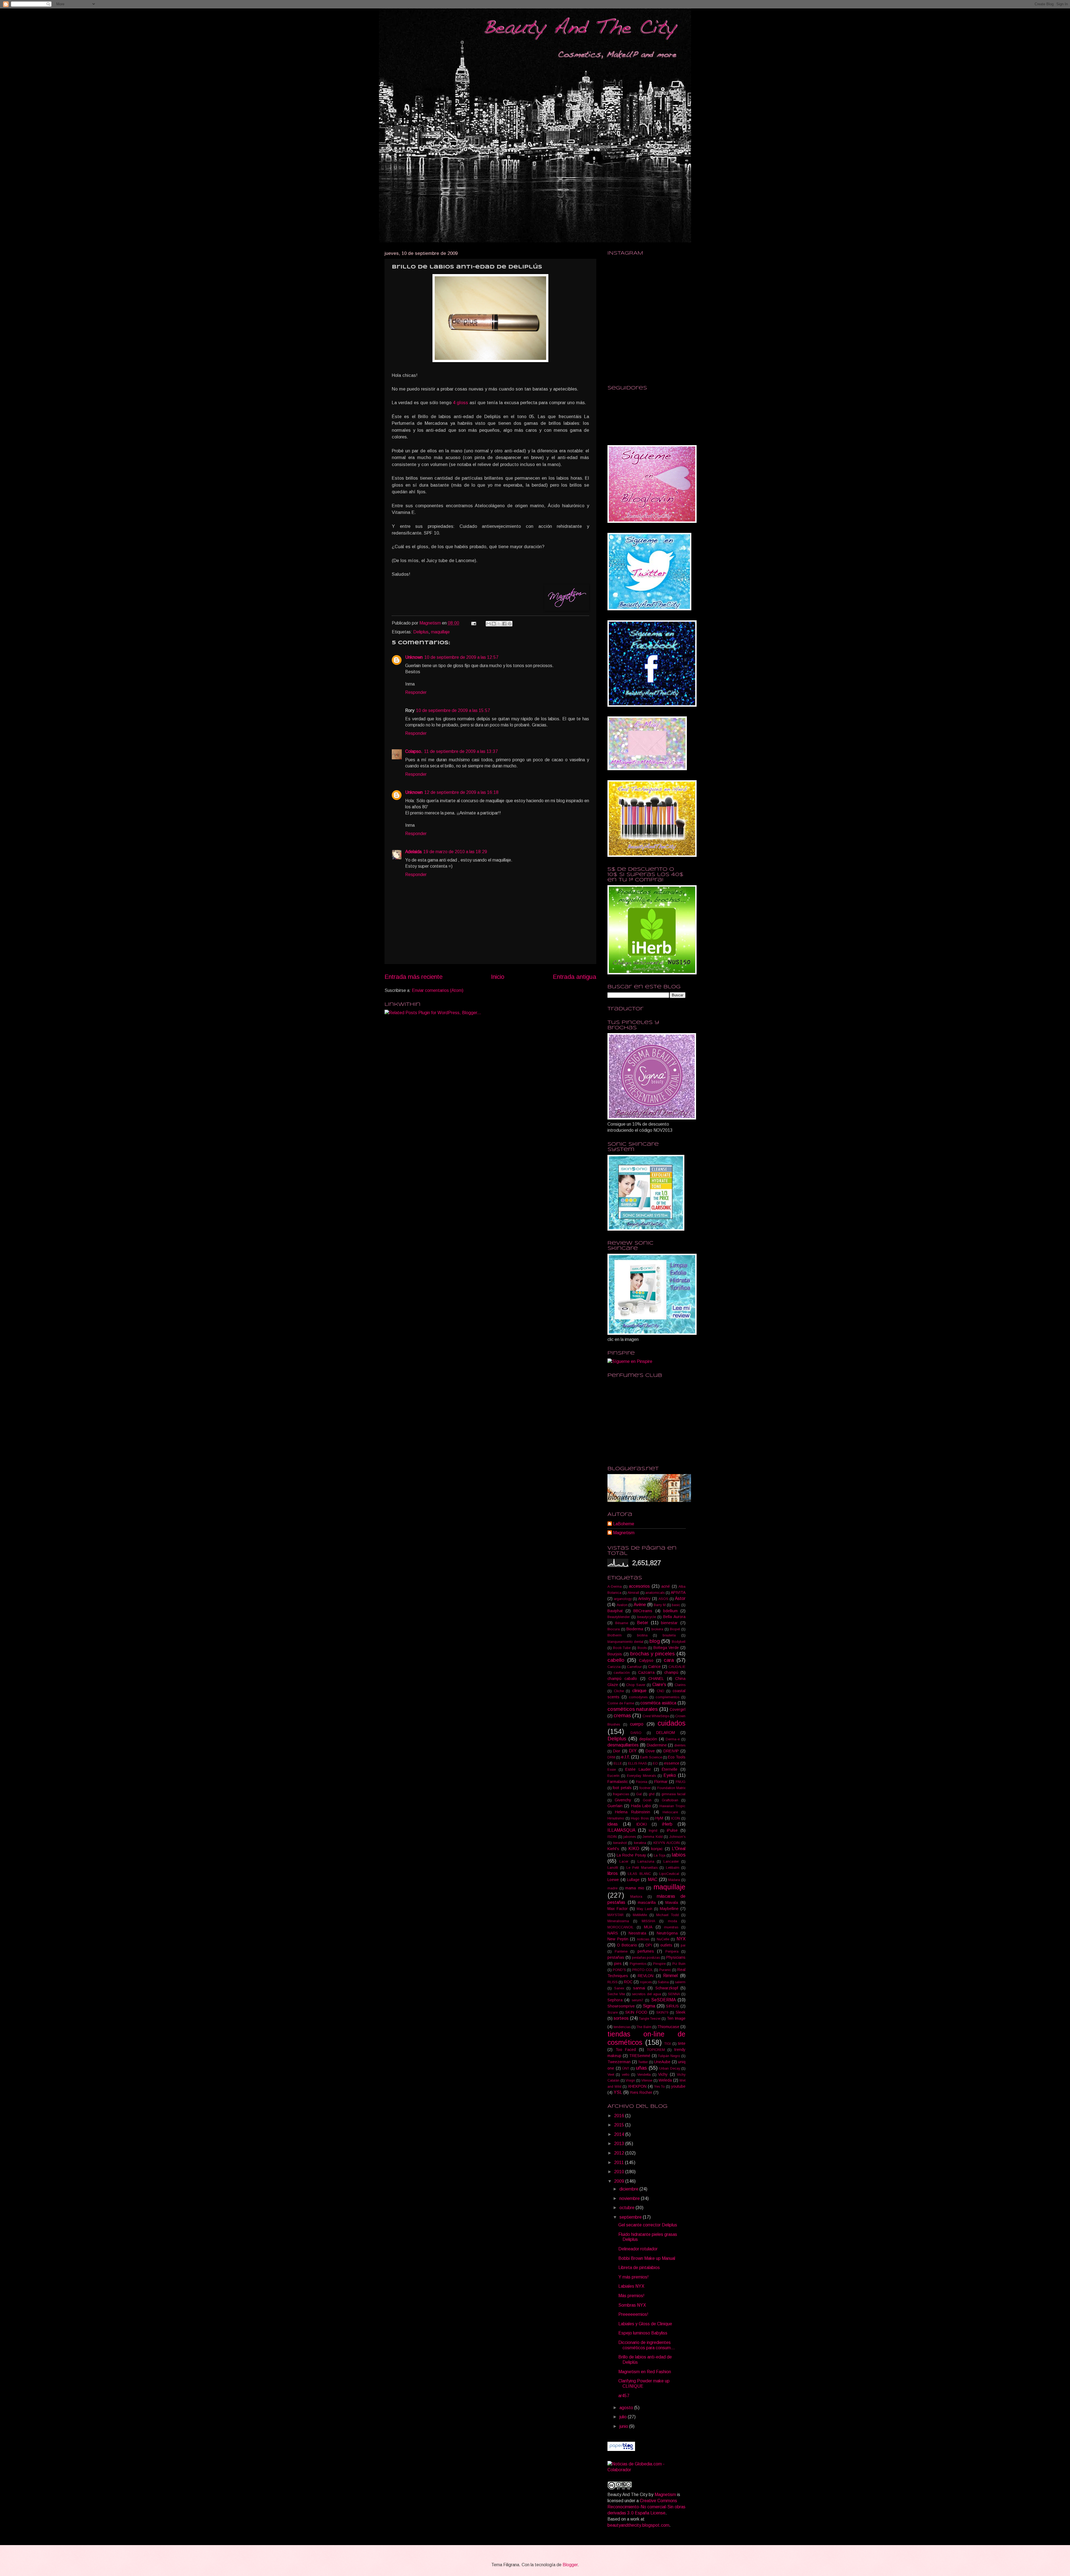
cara (669, 1660)
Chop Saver (636, 1685)
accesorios (639, 1586)
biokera (657, 1629)
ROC (628, 1982)
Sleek (681, 2012)
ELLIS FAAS (638, 1763)
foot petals (622, 1788)
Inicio (498, 977)
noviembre (630, 2198)
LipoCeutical (669, 1874)
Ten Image (676, 2018)
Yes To (659, 2087)
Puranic (665, 1970)
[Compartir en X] (499, 624)
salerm (680, 1982)
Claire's (659, 1685)
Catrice (654, 1667)
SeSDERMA (663, 2000)
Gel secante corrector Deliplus (648, 2225)
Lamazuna (646, 1862)
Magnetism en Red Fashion (645, 2372)
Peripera (672, 1951)
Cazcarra (646, 1672)
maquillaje (440, 632)
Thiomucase (668, 2027)
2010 (620, 2172)
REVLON (646, 1976)
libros (613, 1873)
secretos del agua (646, 1994)
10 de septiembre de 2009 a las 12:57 (461, 657)
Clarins (680, 1685)
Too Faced (626, 2050)
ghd (652, 1794)
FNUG (681, 1782)
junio (624, 2426)
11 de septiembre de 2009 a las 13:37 (461, 751)
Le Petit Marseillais (642, 1868)
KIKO (634, 1849)
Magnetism (431, 623)
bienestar (669, 1623)
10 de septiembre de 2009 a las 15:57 (453, 710)
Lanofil (613, 1868)
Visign (630, 2080)
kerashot (620, 1843)
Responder (416, 692)
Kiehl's (613, 1849)
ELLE (618, 1763)
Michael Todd (667, 1915)
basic (676, 1605)
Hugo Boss (640, 1818)
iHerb (667, 1824)
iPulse (672, 1830)
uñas (641, 2068)
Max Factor (618, 1909)
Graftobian (670, 1800)
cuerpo (637, 1724)
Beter (643, 1623)
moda (673, 1921)
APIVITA (678, 1592)
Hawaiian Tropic (673, 1806)
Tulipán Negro (669, 2056)
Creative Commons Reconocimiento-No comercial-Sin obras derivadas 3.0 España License (646, 2507)
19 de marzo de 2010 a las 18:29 (455, 852)
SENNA (674, 1994)
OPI (649, 1945)
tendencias (622, 2027)
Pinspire (659, 1964)
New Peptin (618, 1939)
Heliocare (670, 1812)
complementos (667, 1697)
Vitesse (647, 2080)
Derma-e (673, 1739)
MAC (653, 1879)
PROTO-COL (643, 1970)
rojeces (646, 1982)
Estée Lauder (638, 1769)
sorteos (621, 2018)
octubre (628, 2208)
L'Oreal (679, 1849)
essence (672, 1763)
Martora (636, 1897)
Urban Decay (670, 2068)
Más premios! (631, 2296)
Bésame (622, 1623)
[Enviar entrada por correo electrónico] (473, 623)
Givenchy (623, 1800)
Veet (611, 2075)
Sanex (619, 1988)
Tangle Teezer (650, 2019)
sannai (639, 1988)
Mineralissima (618, 1921)
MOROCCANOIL (621, 1927)
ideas (613, 1824)
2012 (620, 2153)
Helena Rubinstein (633, 1812)
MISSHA (648, 1921)
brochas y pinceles (653, 1654)
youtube (678, 2086)
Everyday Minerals (641, 1776)
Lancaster (671, 1862)
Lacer (624, 1862)
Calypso (646, 1660)
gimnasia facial (673, 1794)
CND (661, 1691)
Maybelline (669, 1909)
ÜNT (626, 2068)
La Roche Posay (631, 1855)
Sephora (615, 2000)
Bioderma (635, 1629)
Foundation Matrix (671, 1788)
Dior (617, 1751)
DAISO (636, 1733)
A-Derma (615, 1587)
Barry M (660, 1605)
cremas (622, 1715)
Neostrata (637, 1933)
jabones (630, 1837)
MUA (648, 1927)
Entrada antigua (575, 977)
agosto (627, 2408)
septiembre (631, 2217)
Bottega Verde (666, 1648)
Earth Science (651, 1757)
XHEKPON (637, 2086)
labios (679, 1855)
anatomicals (655, 1593)
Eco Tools (677, 1757)
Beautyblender (619, 1617)
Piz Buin (679, 1964)
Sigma (649, 2006)
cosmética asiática (658, 1703)
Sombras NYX (632, 2305)
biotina (642, 1635)
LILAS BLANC (639, 1874)
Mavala (672, 1902)
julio (624, 2417)
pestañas (616, 1957)
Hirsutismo (616, 1818)
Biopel (675, 1629)
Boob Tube (622, 1648)
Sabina (663, 1982)
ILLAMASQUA (621, 1830)
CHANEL (656, 1679)
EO (655, 1763)
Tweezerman (619, 2062)
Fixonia (642, 1782)
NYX (681, 1939)
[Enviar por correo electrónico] (488, 624)
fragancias (621, 1794)
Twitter (643, 2062)
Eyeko (670, 1775)
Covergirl (678, 1709)
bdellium (670, 1611)
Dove (650, 1751)
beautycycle (647, 1617)
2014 (620, 2134)
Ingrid (653, 1831)
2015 (620, 2125)
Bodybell (679, 1642)
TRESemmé (640, 2056)
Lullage (633, 1880)
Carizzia (614, 1667)
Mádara (674, 1880)
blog (655, 1641)
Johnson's (677, 1837)
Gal (639, 1794)
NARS (613, 1933)
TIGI (667, 2044)
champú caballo (622, 1679)
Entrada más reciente (414, 977)
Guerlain (615, 1806)
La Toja (660, 1855)
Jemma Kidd (653, 1837)
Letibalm (673, 1868)
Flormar (661, 1782)
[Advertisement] (642, 1421)
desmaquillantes (623, 1745)
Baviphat (615, 1611)
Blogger (570, 2565)
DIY (633, 1751)
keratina (640, 1843)
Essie (612, 1770)
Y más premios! (634, 2277)
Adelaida (413, 852)
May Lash (645, 1909)
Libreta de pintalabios (639, 2268)
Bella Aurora (674, 1617)
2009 (620, 2181)
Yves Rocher (641, 2092)
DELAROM (666, 1733)
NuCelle (663, 1939)
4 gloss (460, 402)
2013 (620, 2144)
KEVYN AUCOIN (667, 1843)
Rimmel (670, 1976)
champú (671, 1672)
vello (626, 2075)
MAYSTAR (616, 1915)
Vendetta (644, 2075)
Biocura (614, 1629)
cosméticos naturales (633, 1709)
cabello (616, 1660)
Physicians (676, 1957)
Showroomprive (621, 2006)
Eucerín (613, 1776)
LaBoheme (624, 1524)
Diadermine (657, 1745)
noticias (643, 1939)
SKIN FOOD (636, 2012)
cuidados (672, 1723)
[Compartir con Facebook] (504, 624)
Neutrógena (667, 1933)
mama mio (635, 1888)
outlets (666, 1945)
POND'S (619, 1970)
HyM (659, 1818)
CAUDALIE (677, 1667)
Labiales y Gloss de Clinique (645, 2324)
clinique (639, 1691)
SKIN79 (662, 2012)
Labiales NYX (631, 2286)
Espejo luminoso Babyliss (643, 2333)
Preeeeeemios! (633, 2314)
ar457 (624, 2396)
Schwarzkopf (667, 1988)
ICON (676, 1818)
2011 (620, 2162)
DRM (611, 1757)
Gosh (647, 1800)
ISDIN (612, 1837)
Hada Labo (641, 1806)
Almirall (633, 1593)
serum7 (638, 2000)
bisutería (669, 1635)
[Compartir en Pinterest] (510, 624)
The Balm (644, 2027)
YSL (618, 2092)
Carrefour (634, 1667)
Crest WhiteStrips (656, 1716)
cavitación (622, 1673)
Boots (642, 1648)
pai (683, 1945)
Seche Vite (616, 1994)
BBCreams (643, 1611)
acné (666, 1586)
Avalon (622, 1605)
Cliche (619, 1691)
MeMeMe (640, 1915)
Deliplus (421, 632)
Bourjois (615, 1654)
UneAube (662, 2062)
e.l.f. (626, 1757)
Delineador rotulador (638, 2249)
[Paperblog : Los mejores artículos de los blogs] (621, 2449)
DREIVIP (671, 1751)
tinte (682, 2043)
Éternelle (670, 1769)
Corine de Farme (621, 1703)
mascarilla (647, 1902)
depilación (648, 1739)
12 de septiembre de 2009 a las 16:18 (461, 792)
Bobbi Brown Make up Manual (647, 2258)
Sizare (613, 2012)
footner (645, 1788)
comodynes (638, 1697)
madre (612, 1888)
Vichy (663, 2074)
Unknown (414, 657)
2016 (620, 2116)
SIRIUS (672, 2006)
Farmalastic (618, 1782)
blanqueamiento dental (625, 1642)
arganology (623, 1599)
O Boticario (627, 1945)
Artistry (644, 1599)
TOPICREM (656, 2050)
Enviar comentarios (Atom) (438, 990)
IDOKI (641, 1824)
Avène (640, 1605)
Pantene (621, 1951)
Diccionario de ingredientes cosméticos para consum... (647, 2345)
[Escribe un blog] (494, 624)
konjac (657, 1849)
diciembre (629, 2189)
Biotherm (615, 1635)
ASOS (663, 1599)
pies (618, 1963)
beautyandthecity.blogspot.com (638, 2525)
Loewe (613, 1880)
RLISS (613, 1982)
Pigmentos (638, 1964)
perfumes (646, 1951)
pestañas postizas (646, 1958)
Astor (680, 1598)
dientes (680, 1745)
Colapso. (414, 751)
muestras (671, 1927)
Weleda (665, 2080)
